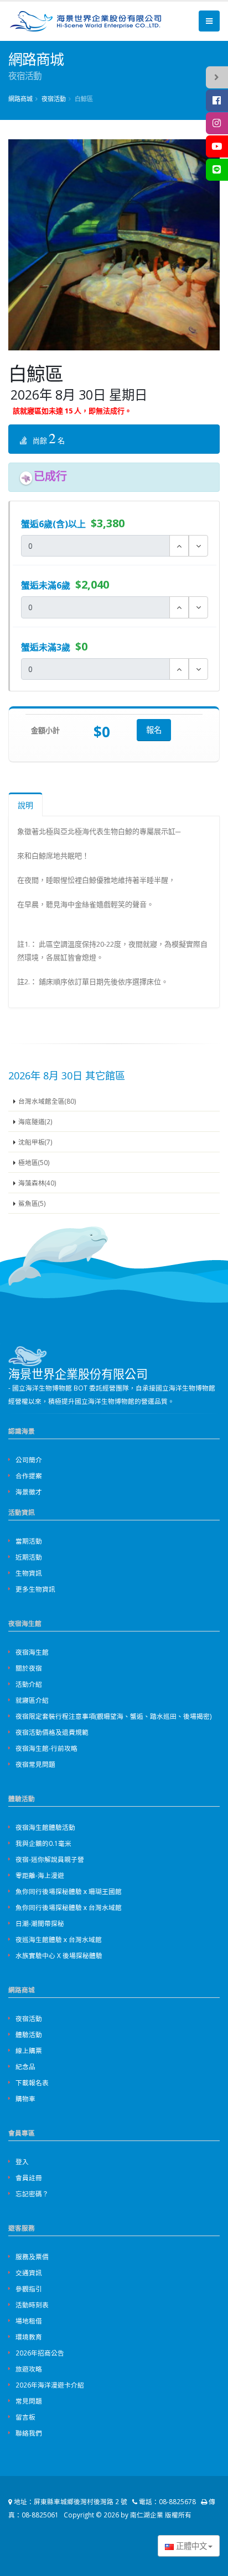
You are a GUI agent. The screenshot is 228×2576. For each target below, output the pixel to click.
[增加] (179, 546)
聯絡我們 (29, 2433)
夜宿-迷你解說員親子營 (50, 1859)
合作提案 (29, 1476)
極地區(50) (34, 1162)
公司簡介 (29, 1460)
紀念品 (25, 2066)
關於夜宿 (29, 1668)
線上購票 (29, 2050)
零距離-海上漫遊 (40, 1875)
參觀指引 (29, 2289)
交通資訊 (29, 2273)
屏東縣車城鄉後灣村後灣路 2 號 (81, 2501)
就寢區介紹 (32, 1700)
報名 (154, 730)
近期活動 (29, 1557)
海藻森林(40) (37, 1183)
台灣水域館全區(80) (47, 1101)
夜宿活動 (29, 2018)
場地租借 (29, 2321)
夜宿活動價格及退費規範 (52, 1732)
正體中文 (190, 2546)
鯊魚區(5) (32, 1203)
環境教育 (29, 2337)
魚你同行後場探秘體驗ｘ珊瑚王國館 (69, 1891)
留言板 (25, 2417)
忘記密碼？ (32, 2194)
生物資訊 (29, 1573)
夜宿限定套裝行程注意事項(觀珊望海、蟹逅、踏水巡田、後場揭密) (114, 1716)
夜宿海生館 (32, 1652)
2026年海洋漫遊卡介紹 (50, 2385)
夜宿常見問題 (35, 1764)
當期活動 (29, 1541)
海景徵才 (29, 1492)
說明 (25, 805)
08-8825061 (40, 2515)
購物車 (25, 2098)
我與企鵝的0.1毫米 (43, 1843)
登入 (22, 2161)
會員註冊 (29, 2178)
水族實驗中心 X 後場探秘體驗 (59, 1955)
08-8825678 (177, 2501)
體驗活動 (29, 2034)
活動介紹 (29, 1684)
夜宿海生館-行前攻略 (46, 1748)
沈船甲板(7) (35, 1142)
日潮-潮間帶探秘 (40, 1923)
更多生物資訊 (35, 1589)
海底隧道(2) (35, 1121)
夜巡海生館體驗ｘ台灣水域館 (59, 1939)
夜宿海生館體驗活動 (45, 1827)
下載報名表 (32, 2082)
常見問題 (29, 2401)
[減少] (198, 546)
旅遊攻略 (29, 2369)
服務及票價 (32, 2257)
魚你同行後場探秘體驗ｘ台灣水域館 (69, 1907)
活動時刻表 (32, 2305)
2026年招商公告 (40, 2353)
